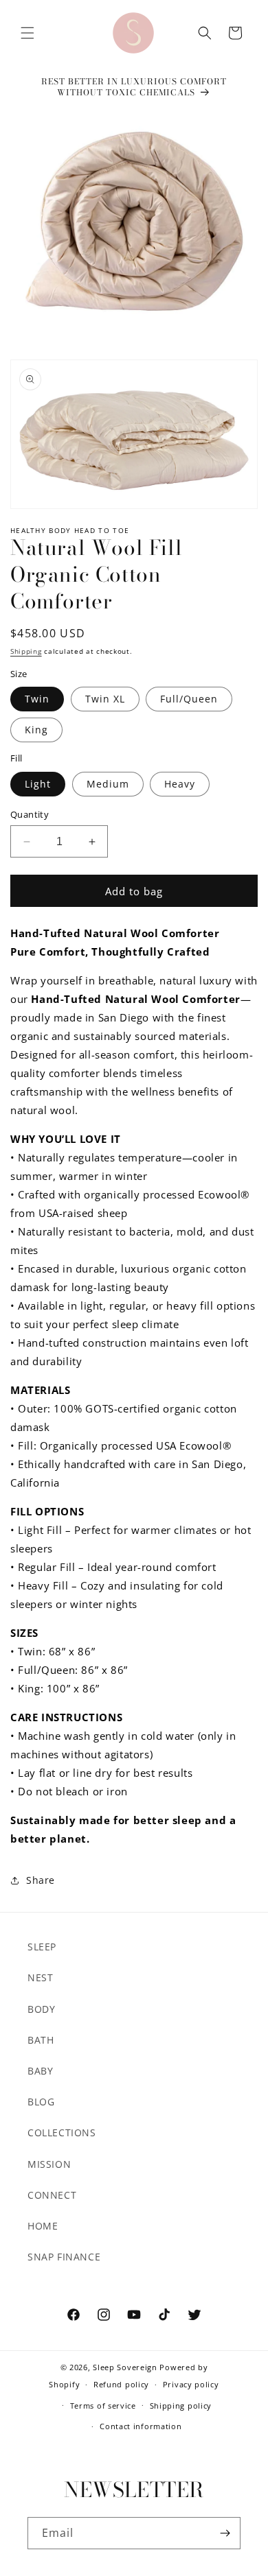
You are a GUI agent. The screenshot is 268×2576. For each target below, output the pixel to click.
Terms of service (103, 2406)
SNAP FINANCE (64, 2257)
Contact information (141, 2426)
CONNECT (52, 2195)
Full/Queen (189, 699)
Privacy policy (191, 2384)
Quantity (30, 814)
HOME (43, 2226)
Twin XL (105, 699)
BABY (40, 2071)
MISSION (49, 2164)
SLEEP (42, 1947)
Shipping (26, 651)
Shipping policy (181, 2406)
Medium (108, 784)
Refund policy (121, 2384)
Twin (37, 699)
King (36, 730)
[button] (27, 33)
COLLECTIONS (62, 2132)
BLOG (41, 2102)
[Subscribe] (225, 2533)
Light (38, 784)
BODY (41, 2009)
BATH (41, 2040)
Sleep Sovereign (125, 2367)
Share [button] (41, 1880)
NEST (40, 1977)
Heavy (180, 784)
